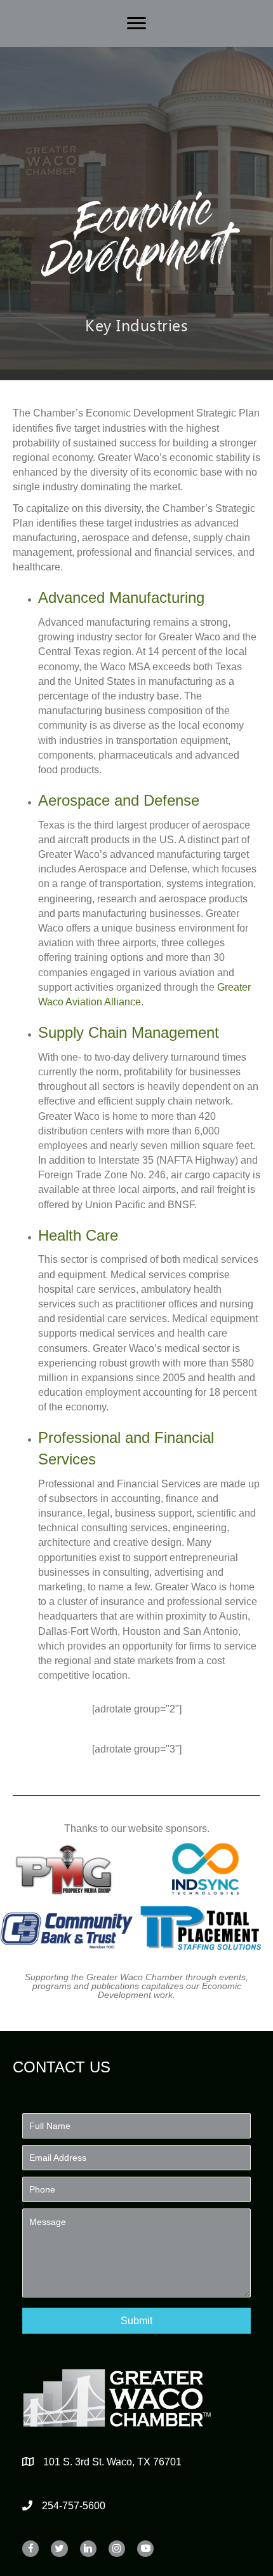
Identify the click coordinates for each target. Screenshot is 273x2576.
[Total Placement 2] (206, 1928)
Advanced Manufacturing (121, 597)
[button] (136, 2321)
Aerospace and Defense (119, 800)
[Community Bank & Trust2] (67, 1928)
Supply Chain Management (129, 1032)
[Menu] (136, 24)
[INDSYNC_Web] (206, 1869)
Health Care (78, 1235)
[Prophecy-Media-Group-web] (67, 1869)
